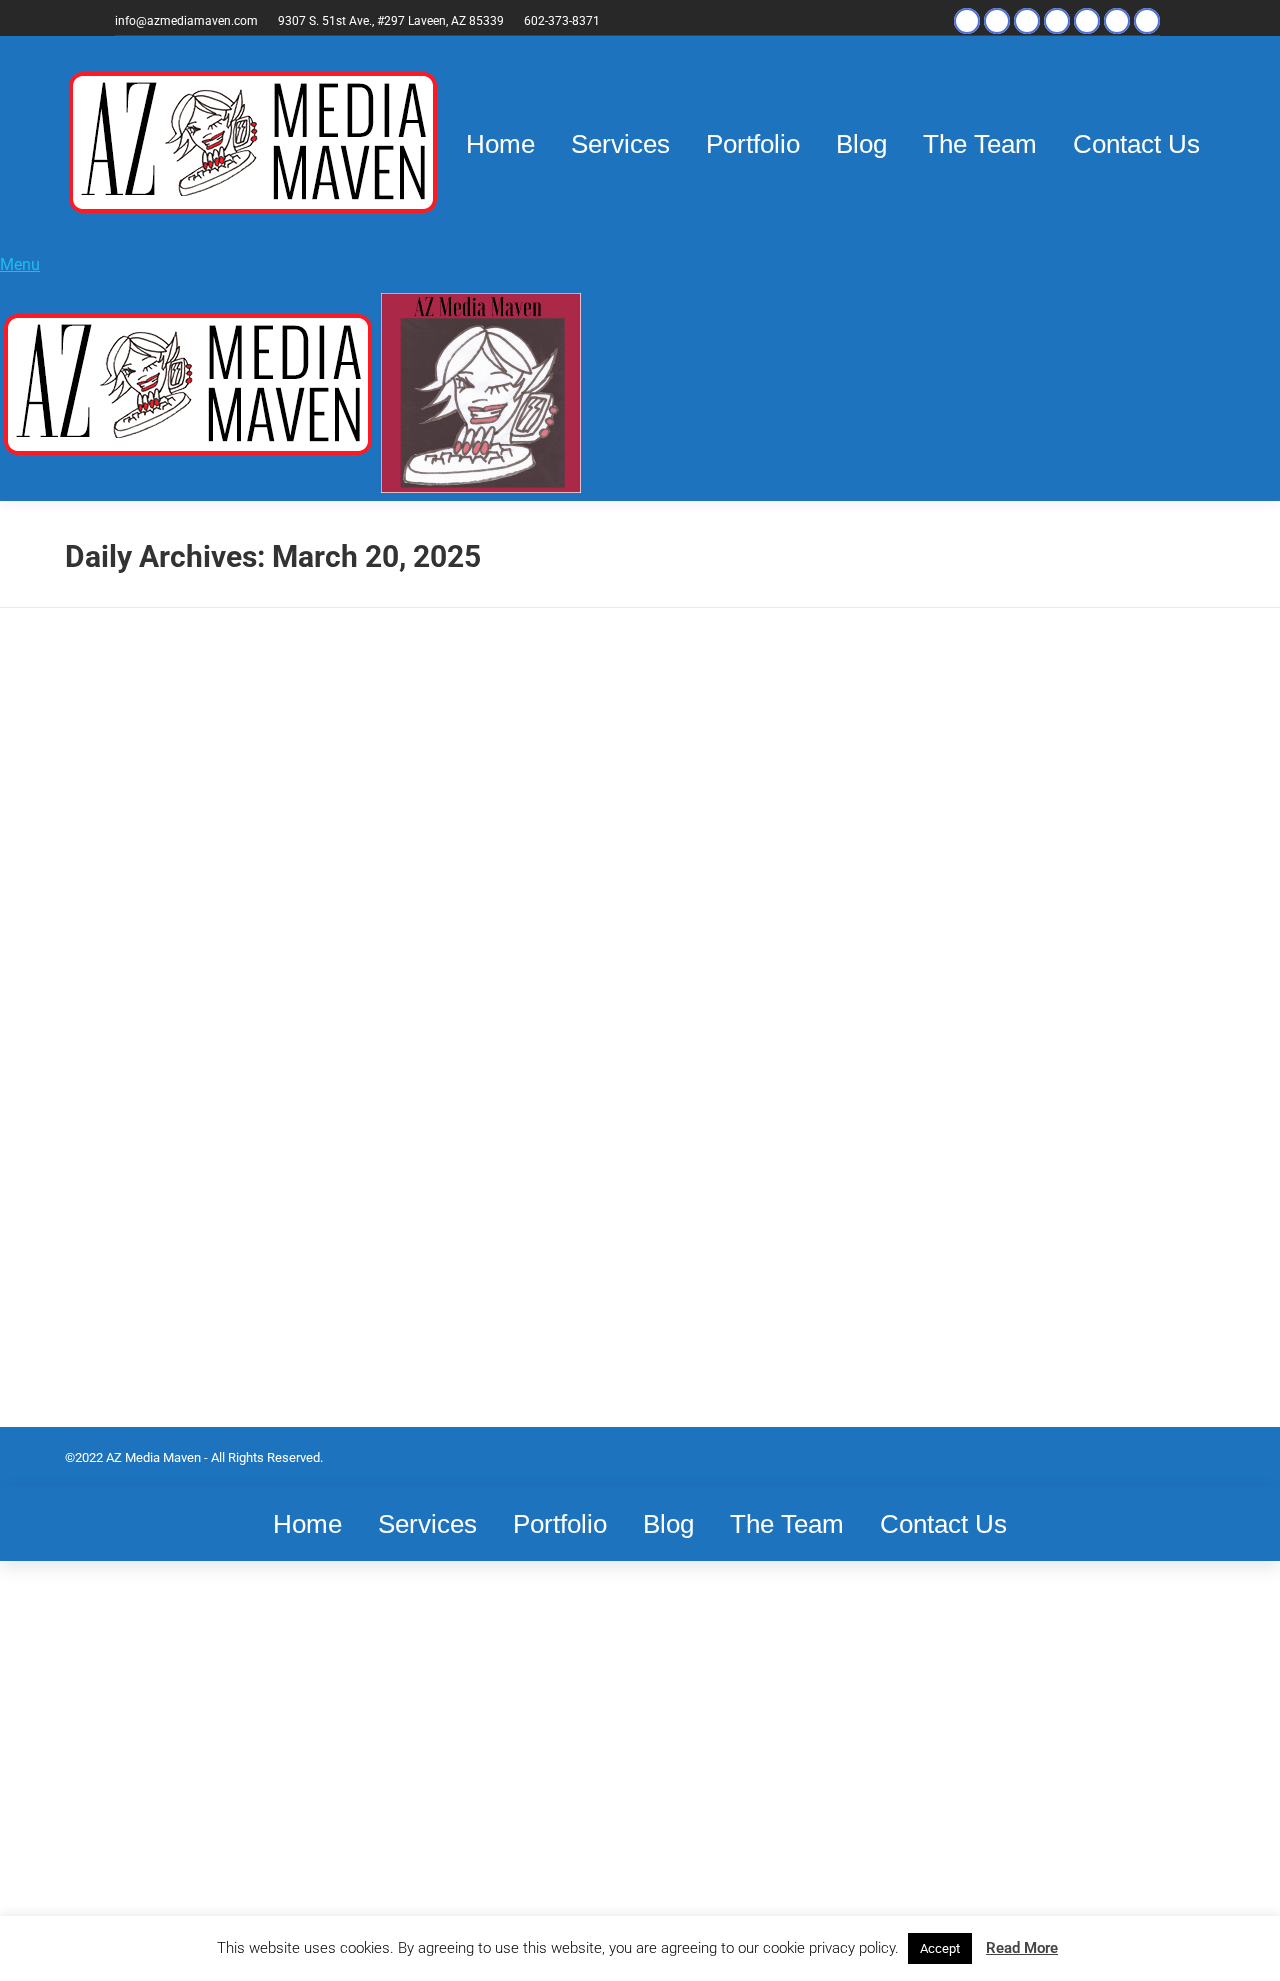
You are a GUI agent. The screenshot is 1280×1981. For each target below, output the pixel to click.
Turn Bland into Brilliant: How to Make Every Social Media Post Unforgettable (230, 986)
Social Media (126, 1049)
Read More (1022, 1948)
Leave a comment (140, 1072)
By (234, 1049)
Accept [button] (940, 1948)
